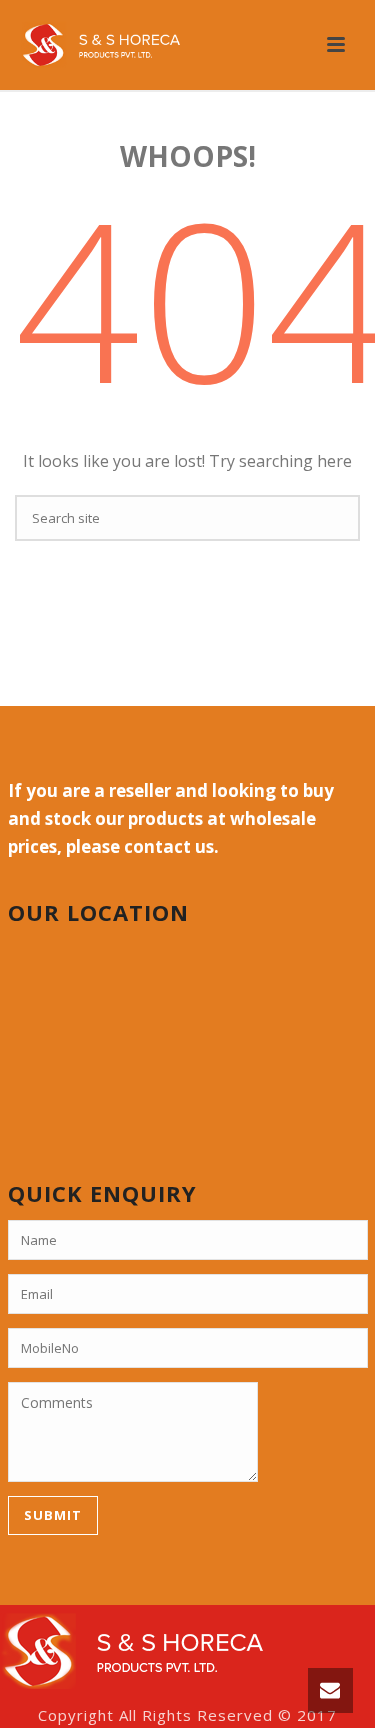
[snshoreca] (131, 1649)
